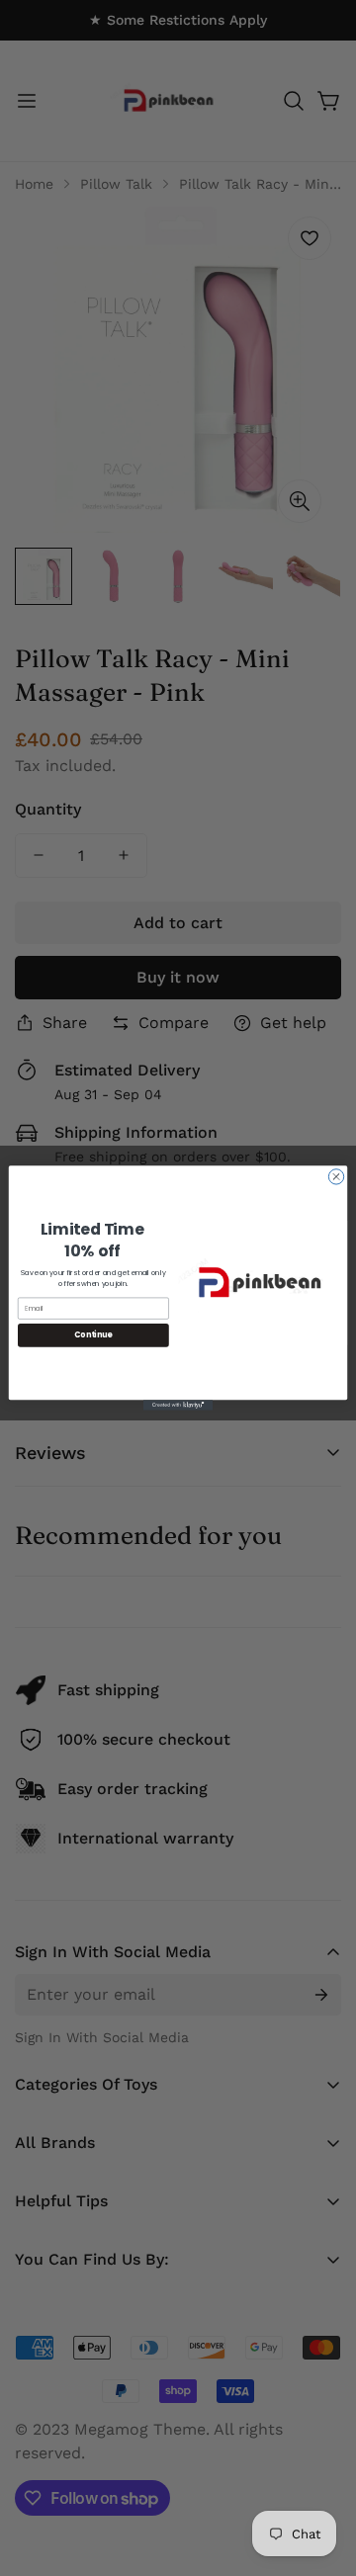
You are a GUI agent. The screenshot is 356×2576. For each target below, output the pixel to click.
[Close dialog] (336, 1177)
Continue (93, 1335)
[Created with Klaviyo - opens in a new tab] (178, 1405)
